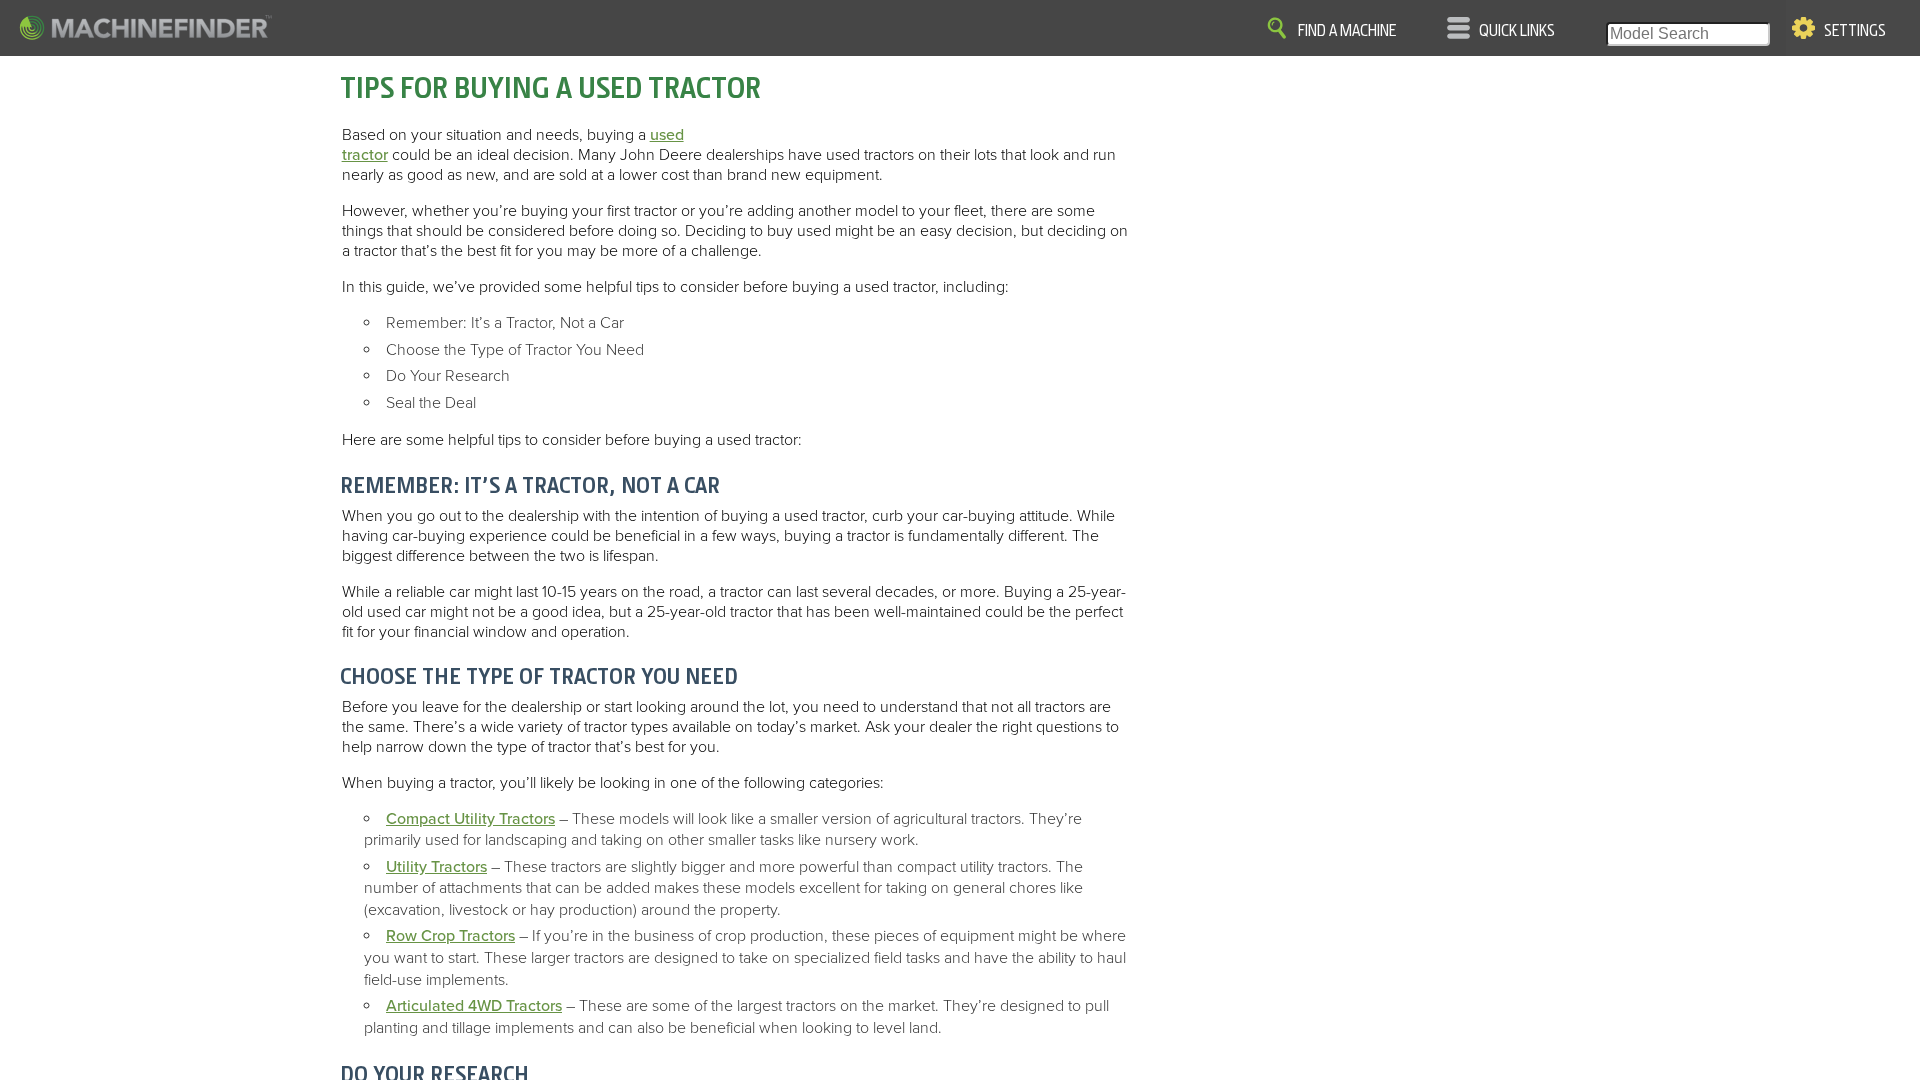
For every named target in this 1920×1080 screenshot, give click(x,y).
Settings (1855, 31)
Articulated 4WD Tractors (474, 1006)
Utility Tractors (436, 867)
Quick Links (1517, 31)
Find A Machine (1347, 31)
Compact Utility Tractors (470, 819)
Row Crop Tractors (450, 936)
